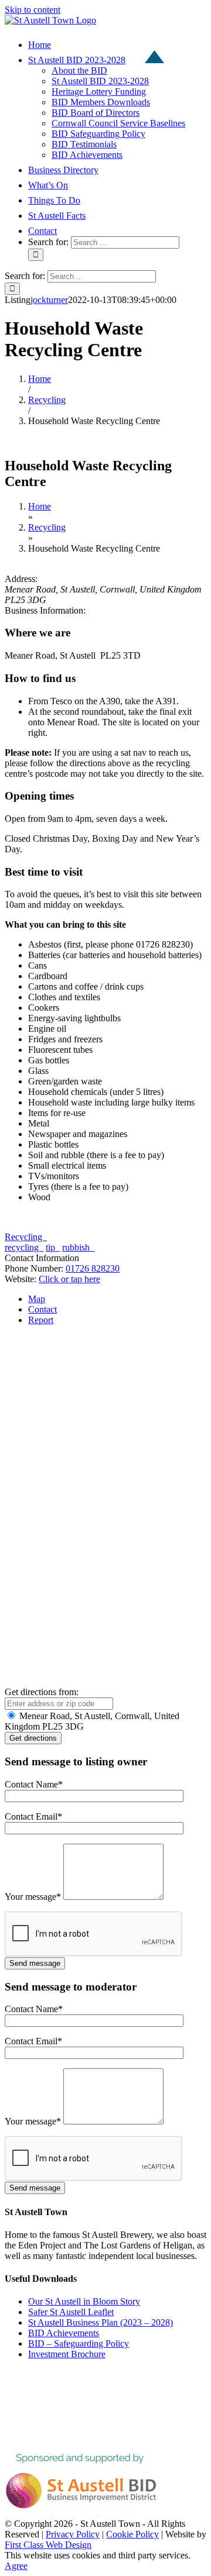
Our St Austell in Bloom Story (84, 2301)
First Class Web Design (48, 2545)
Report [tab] (41, 1320)
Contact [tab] (42, 1309)
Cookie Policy (132, 2534)
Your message (33, 1897)
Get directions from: (42, 1692)
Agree (16, 2566)
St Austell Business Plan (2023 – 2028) (101, 2322)
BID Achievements (64, 2333)
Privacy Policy (73, 2534)
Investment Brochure (67, 2354)
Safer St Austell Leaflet (71, 2312)
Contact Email (33, 1816)
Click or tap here (69, 1279)
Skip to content (33, 10)
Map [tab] (37, 1299)
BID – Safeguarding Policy (79, 2343)
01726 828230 (93, 1268)
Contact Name (34, 1784)
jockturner (49, 300)
